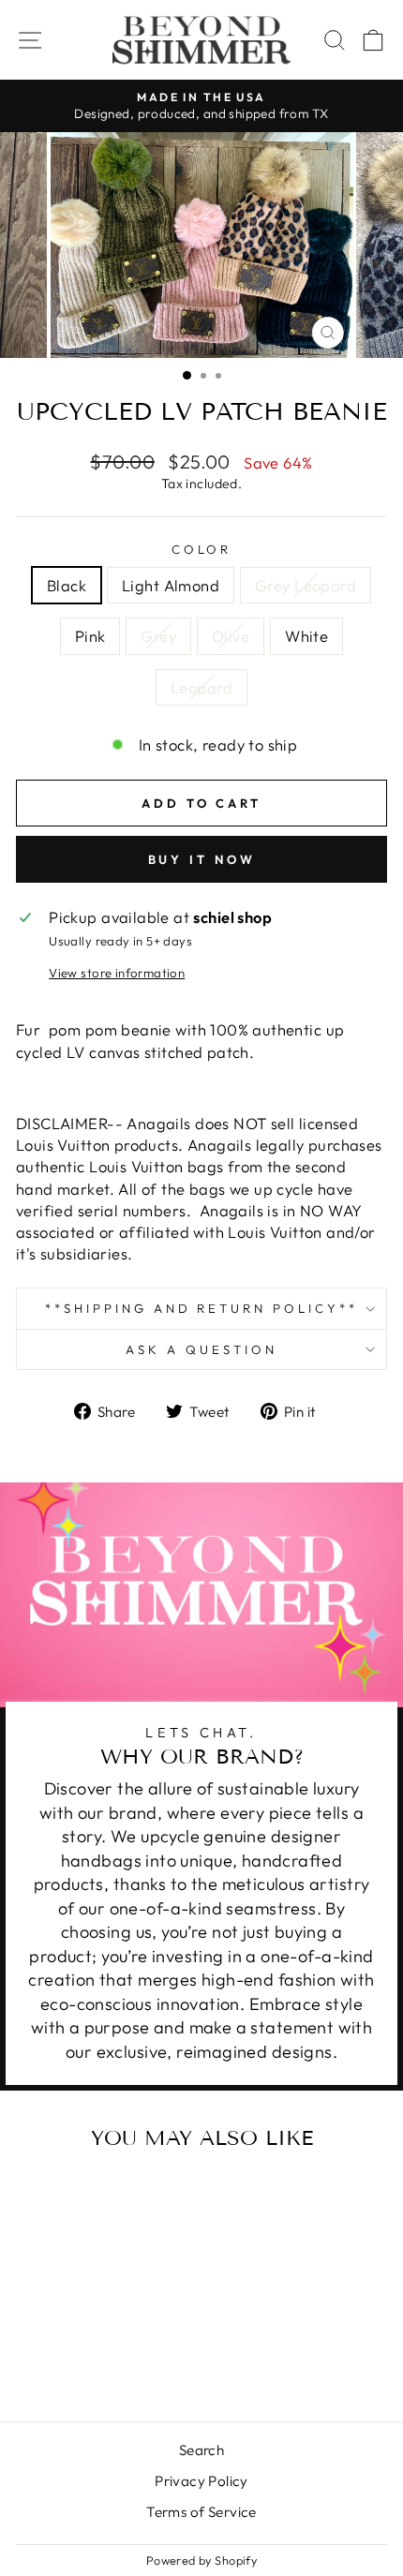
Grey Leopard (306, 585)
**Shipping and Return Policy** (201, 1308)
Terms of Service (201, 2512)
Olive (231, 636)
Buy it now (202, 859)
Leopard (201, 687)
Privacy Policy (201, 2481)
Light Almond (171, 585)
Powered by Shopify (201, 2560)
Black (67, 585)
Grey (158, 636)
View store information (117, 973)
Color (202, 549)
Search (201, 2450)
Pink (90, 636)
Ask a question (201, 1349)
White (306, 636)
